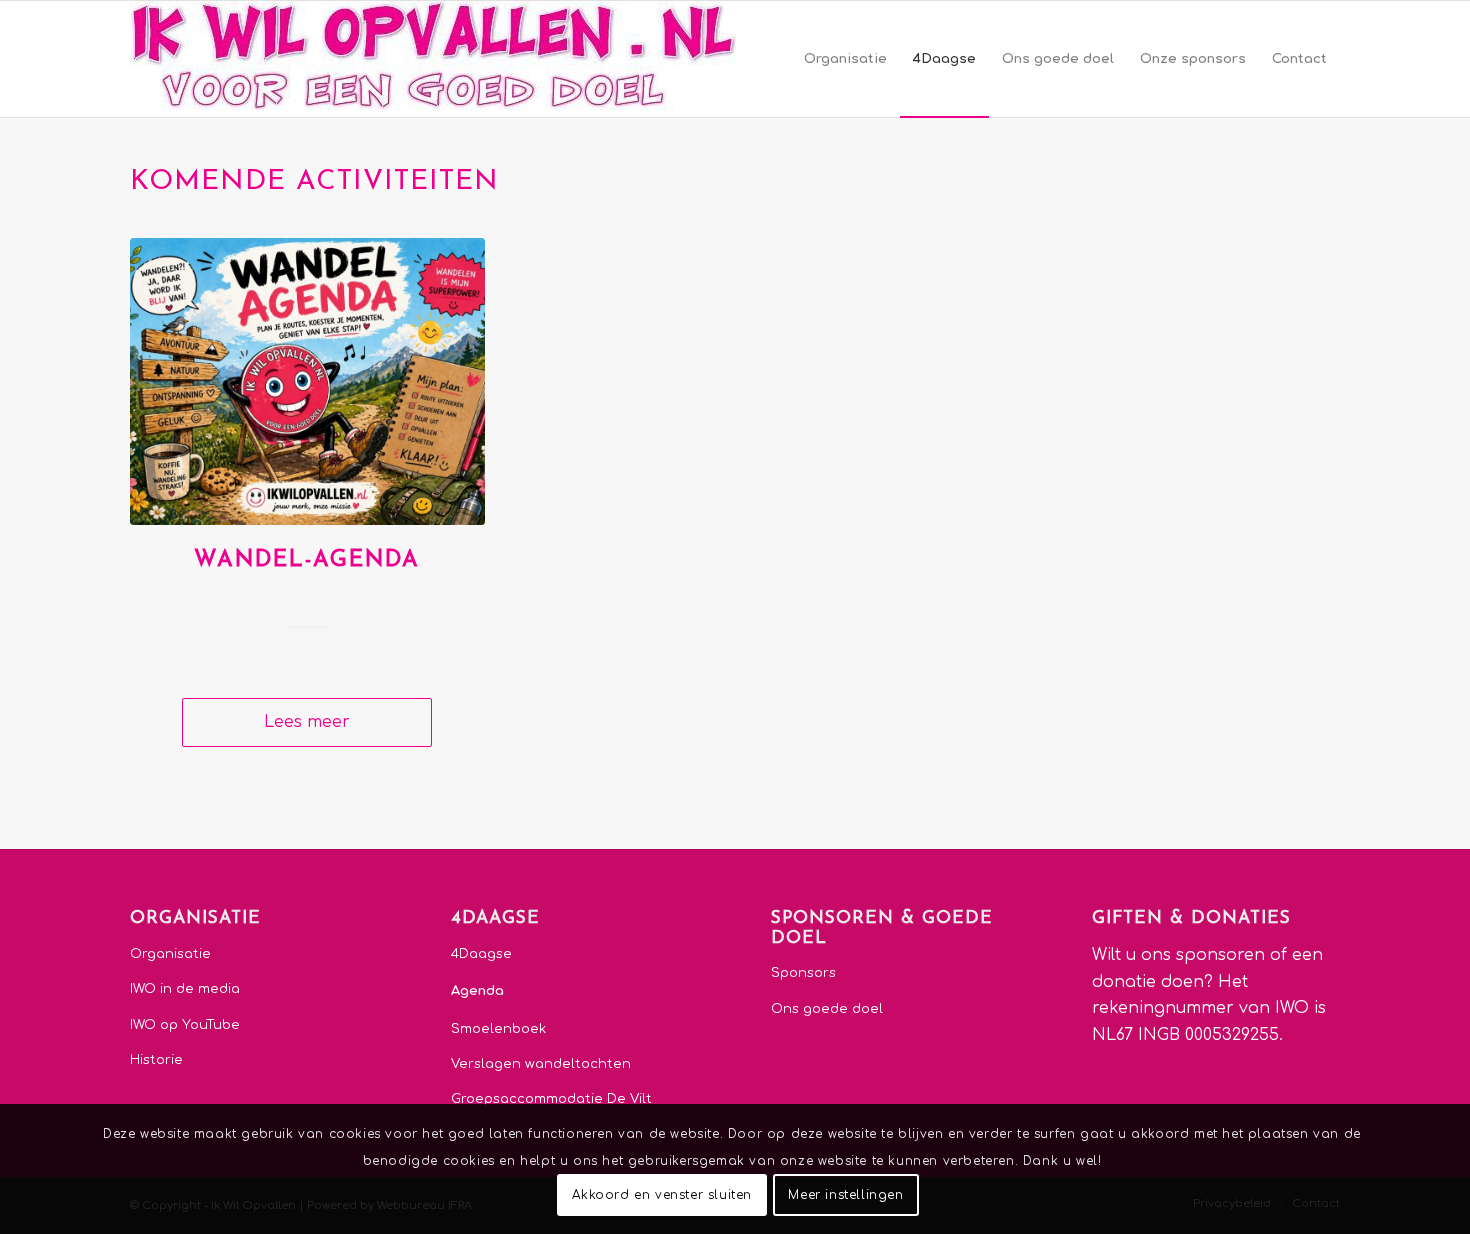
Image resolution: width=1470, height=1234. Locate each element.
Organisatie (170, 954)
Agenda (477, 991)
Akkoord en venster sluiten (662, 1195)
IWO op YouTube (185, 1025)
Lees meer (307, 722)
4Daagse (481, 954)
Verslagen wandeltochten (541, 1064)
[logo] (433, 59)
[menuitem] (845, 59)
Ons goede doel (827, 1009)
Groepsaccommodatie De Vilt (551, 1099)
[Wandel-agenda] (307, 381)
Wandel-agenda (307, 560)
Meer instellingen (845, 1195)
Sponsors (803, 973)
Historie (156, 1060)
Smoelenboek (498, 1029)
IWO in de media (185, 989)
